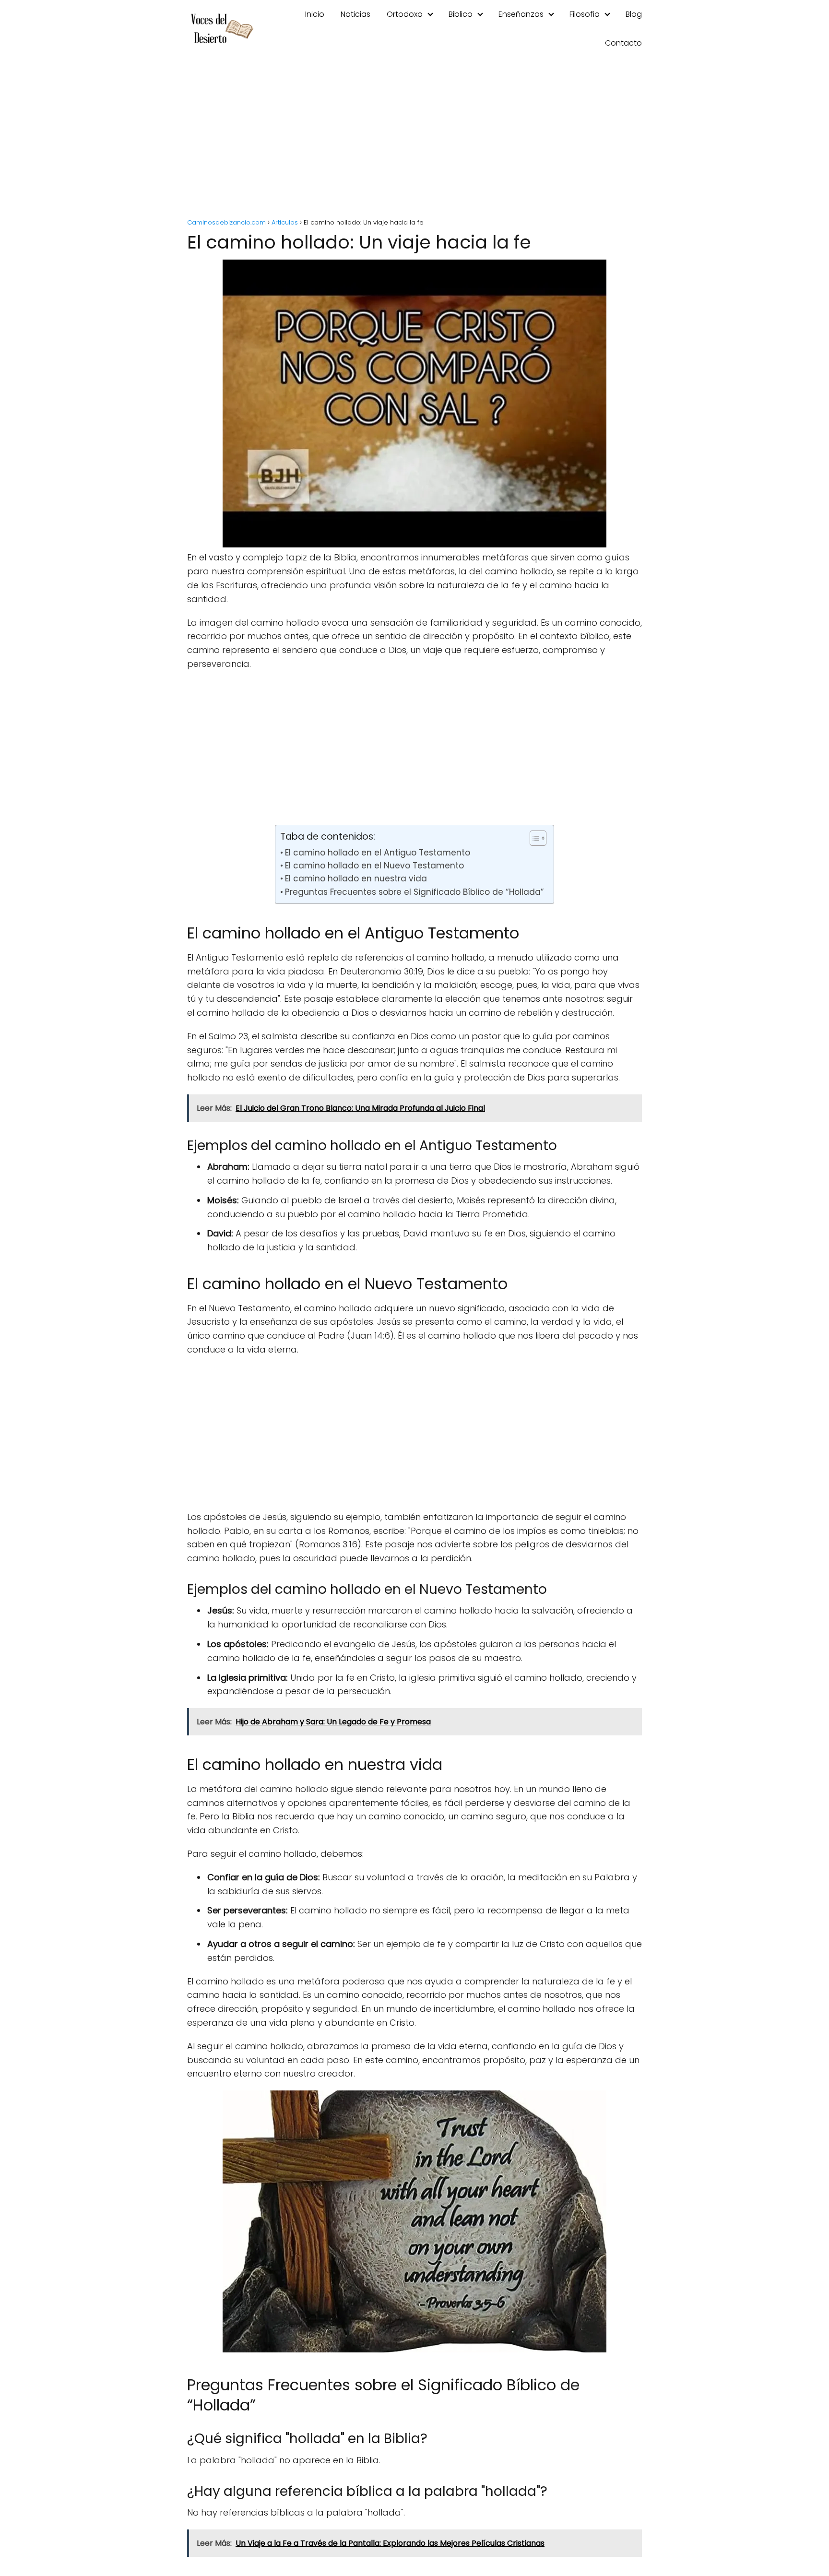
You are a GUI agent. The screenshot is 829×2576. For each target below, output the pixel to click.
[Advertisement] (414, 139)
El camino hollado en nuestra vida (356, 878)
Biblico (461, 14)
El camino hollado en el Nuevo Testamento (374, 866)
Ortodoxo (405, 14)
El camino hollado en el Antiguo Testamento (377, 853)
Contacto (623, 43)
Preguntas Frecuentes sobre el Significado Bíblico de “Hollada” (414, 892)
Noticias (355, 14)
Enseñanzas (521, 14)
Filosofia (585, 14)
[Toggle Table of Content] (533, 838)
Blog (634, 14)
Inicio (315, 14)
